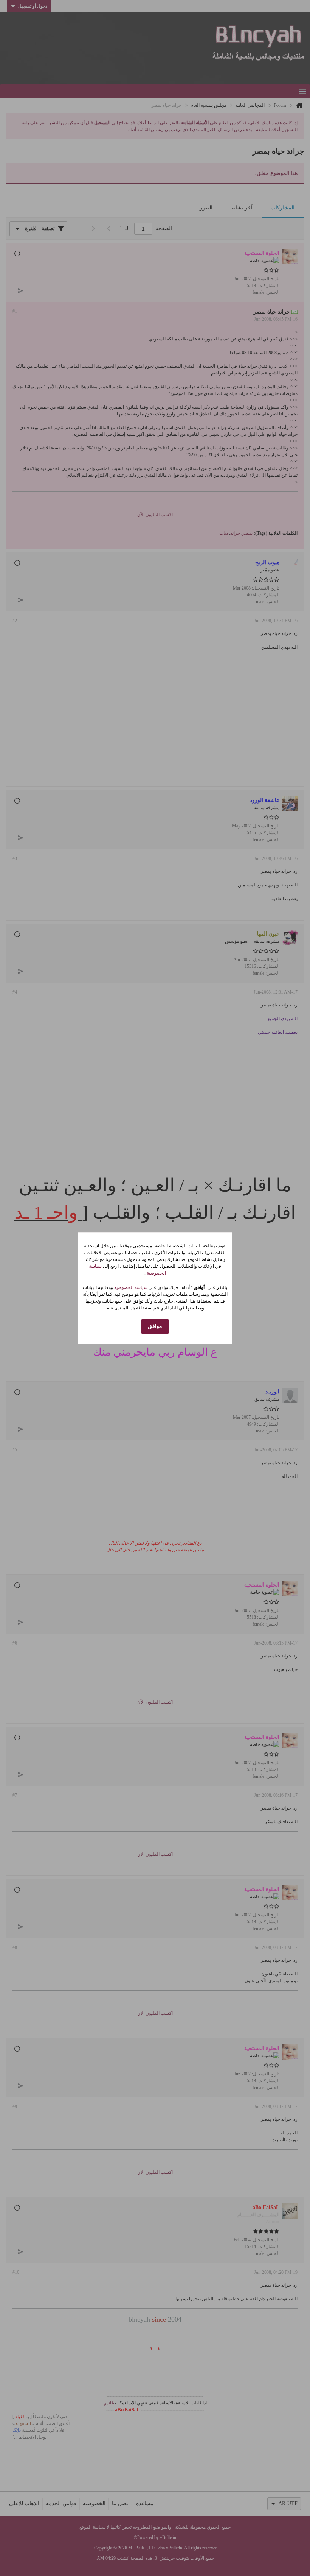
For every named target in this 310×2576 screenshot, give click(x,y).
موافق (155, 1326)
